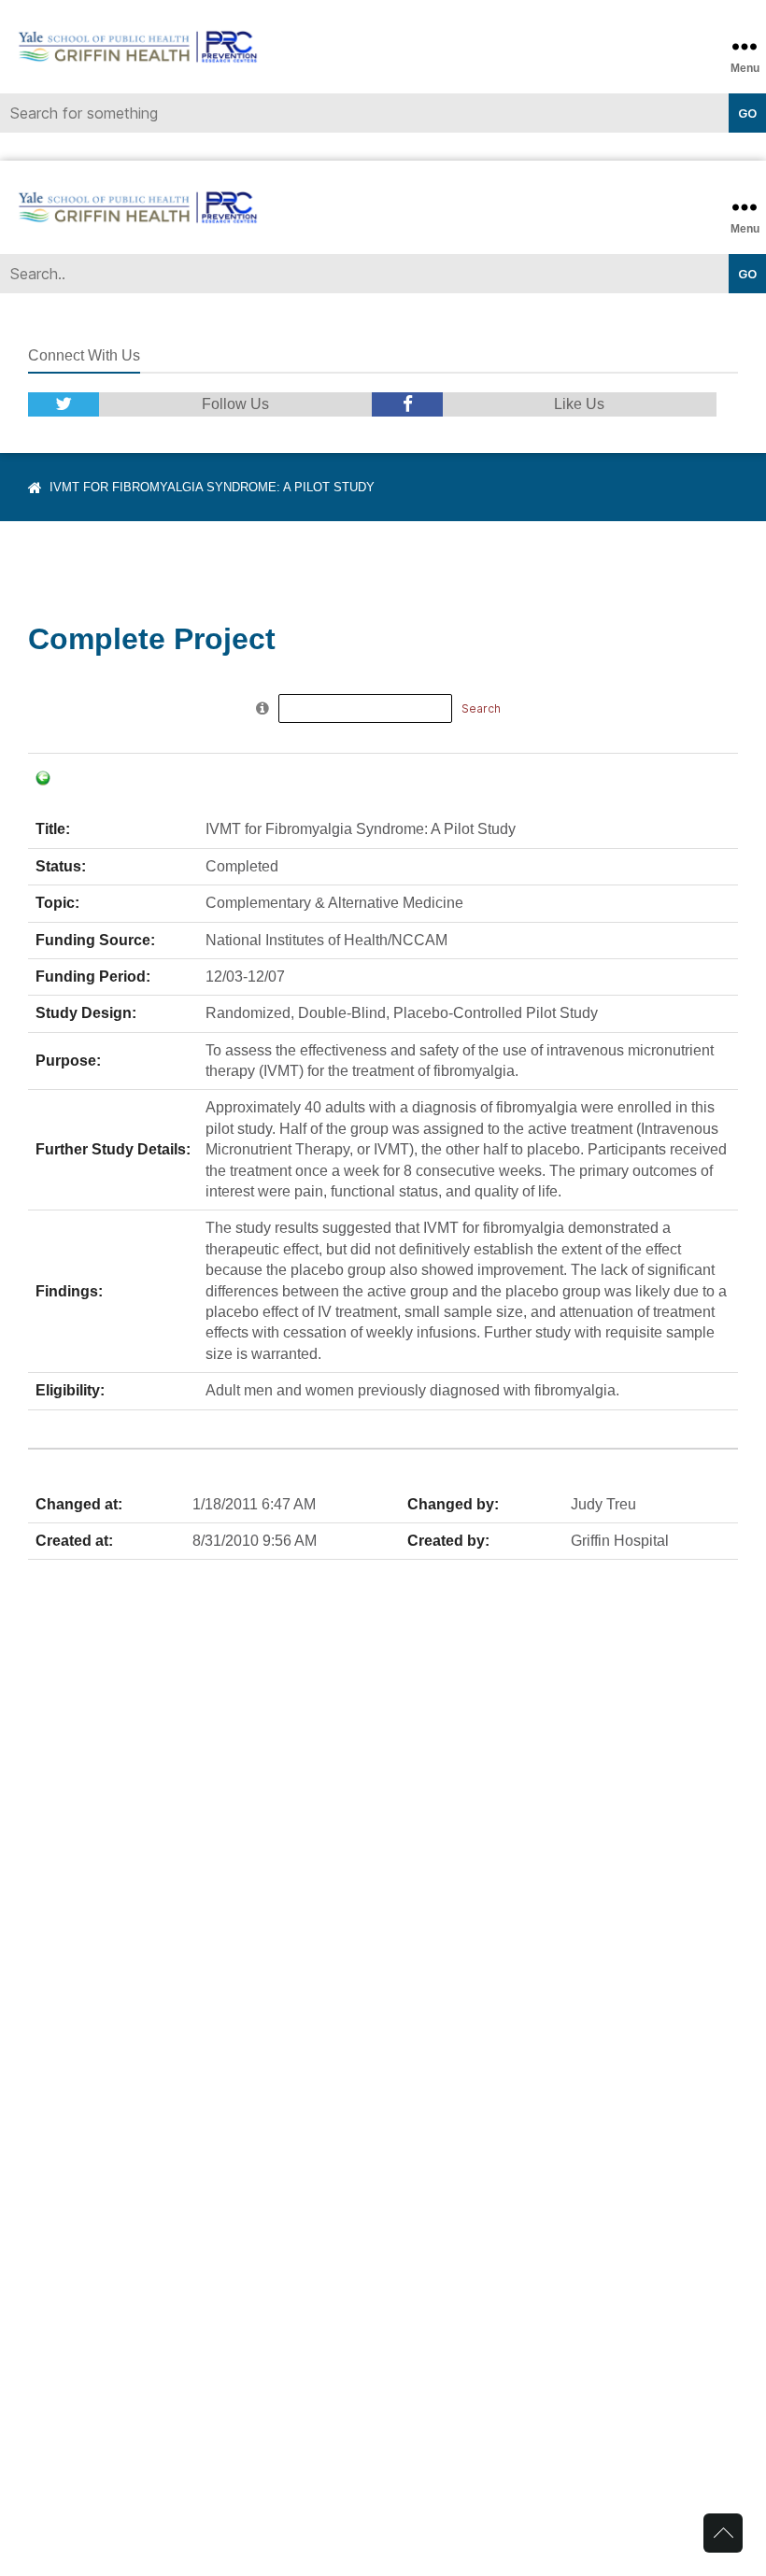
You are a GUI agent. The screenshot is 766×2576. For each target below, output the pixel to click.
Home (35, 488)
